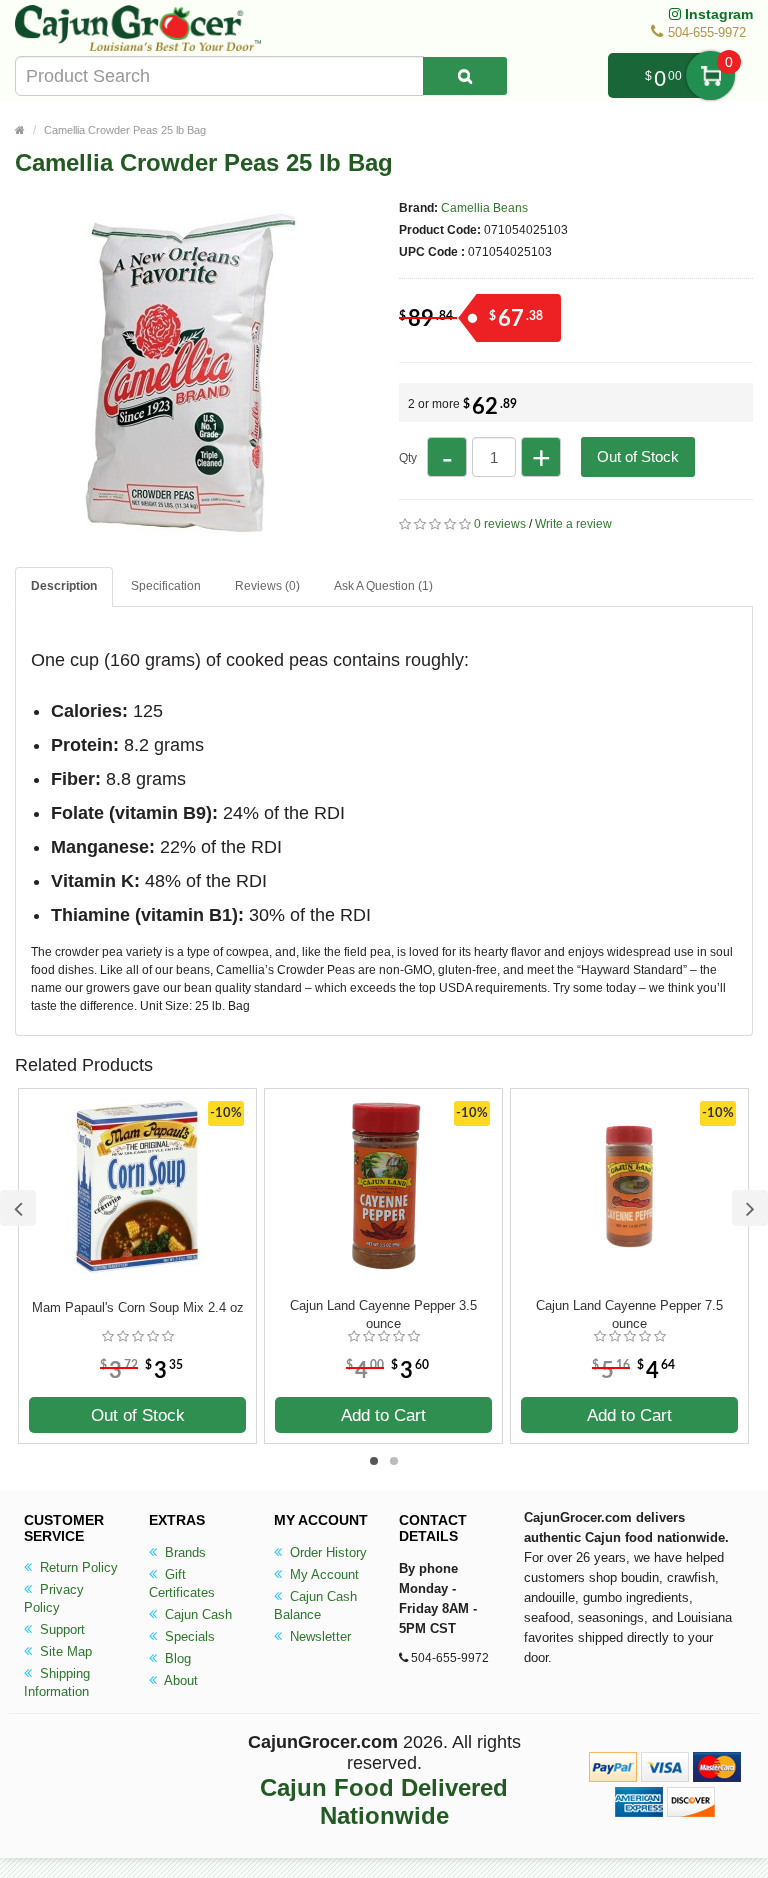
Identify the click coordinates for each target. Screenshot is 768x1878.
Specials (188, 1636)
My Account (322, 1574)
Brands (183, 1552)
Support (60, 1629)
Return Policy (77, 1567)
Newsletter (318, 1636)
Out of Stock (638, 456)
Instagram (717, 14)
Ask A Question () (383, 586)
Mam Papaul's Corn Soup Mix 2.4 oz (138, 1307)
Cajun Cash (196, 1614)
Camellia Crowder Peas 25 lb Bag (125, 130)
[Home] (20, 130)
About (179, 1680)
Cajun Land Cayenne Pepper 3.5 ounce (383, 1314)
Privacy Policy (54, 1598)
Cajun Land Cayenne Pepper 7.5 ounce (629, 1314)
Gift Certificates (182, 1583)
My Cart (710, 75)
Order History (326, 1552)
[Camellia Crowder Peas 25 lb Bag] (190, 538)
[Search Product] (465, 76)
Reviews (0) (267, 586)
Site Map (64, 1651)
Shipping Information (57, 1682)
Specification (166, 586)
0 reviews (500, 524)
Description (64, 586)
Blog (176, 1658)
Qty (408, 458)
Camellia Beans (484, 208)
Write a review (573, 524)
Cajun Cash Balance (315, 1605)
